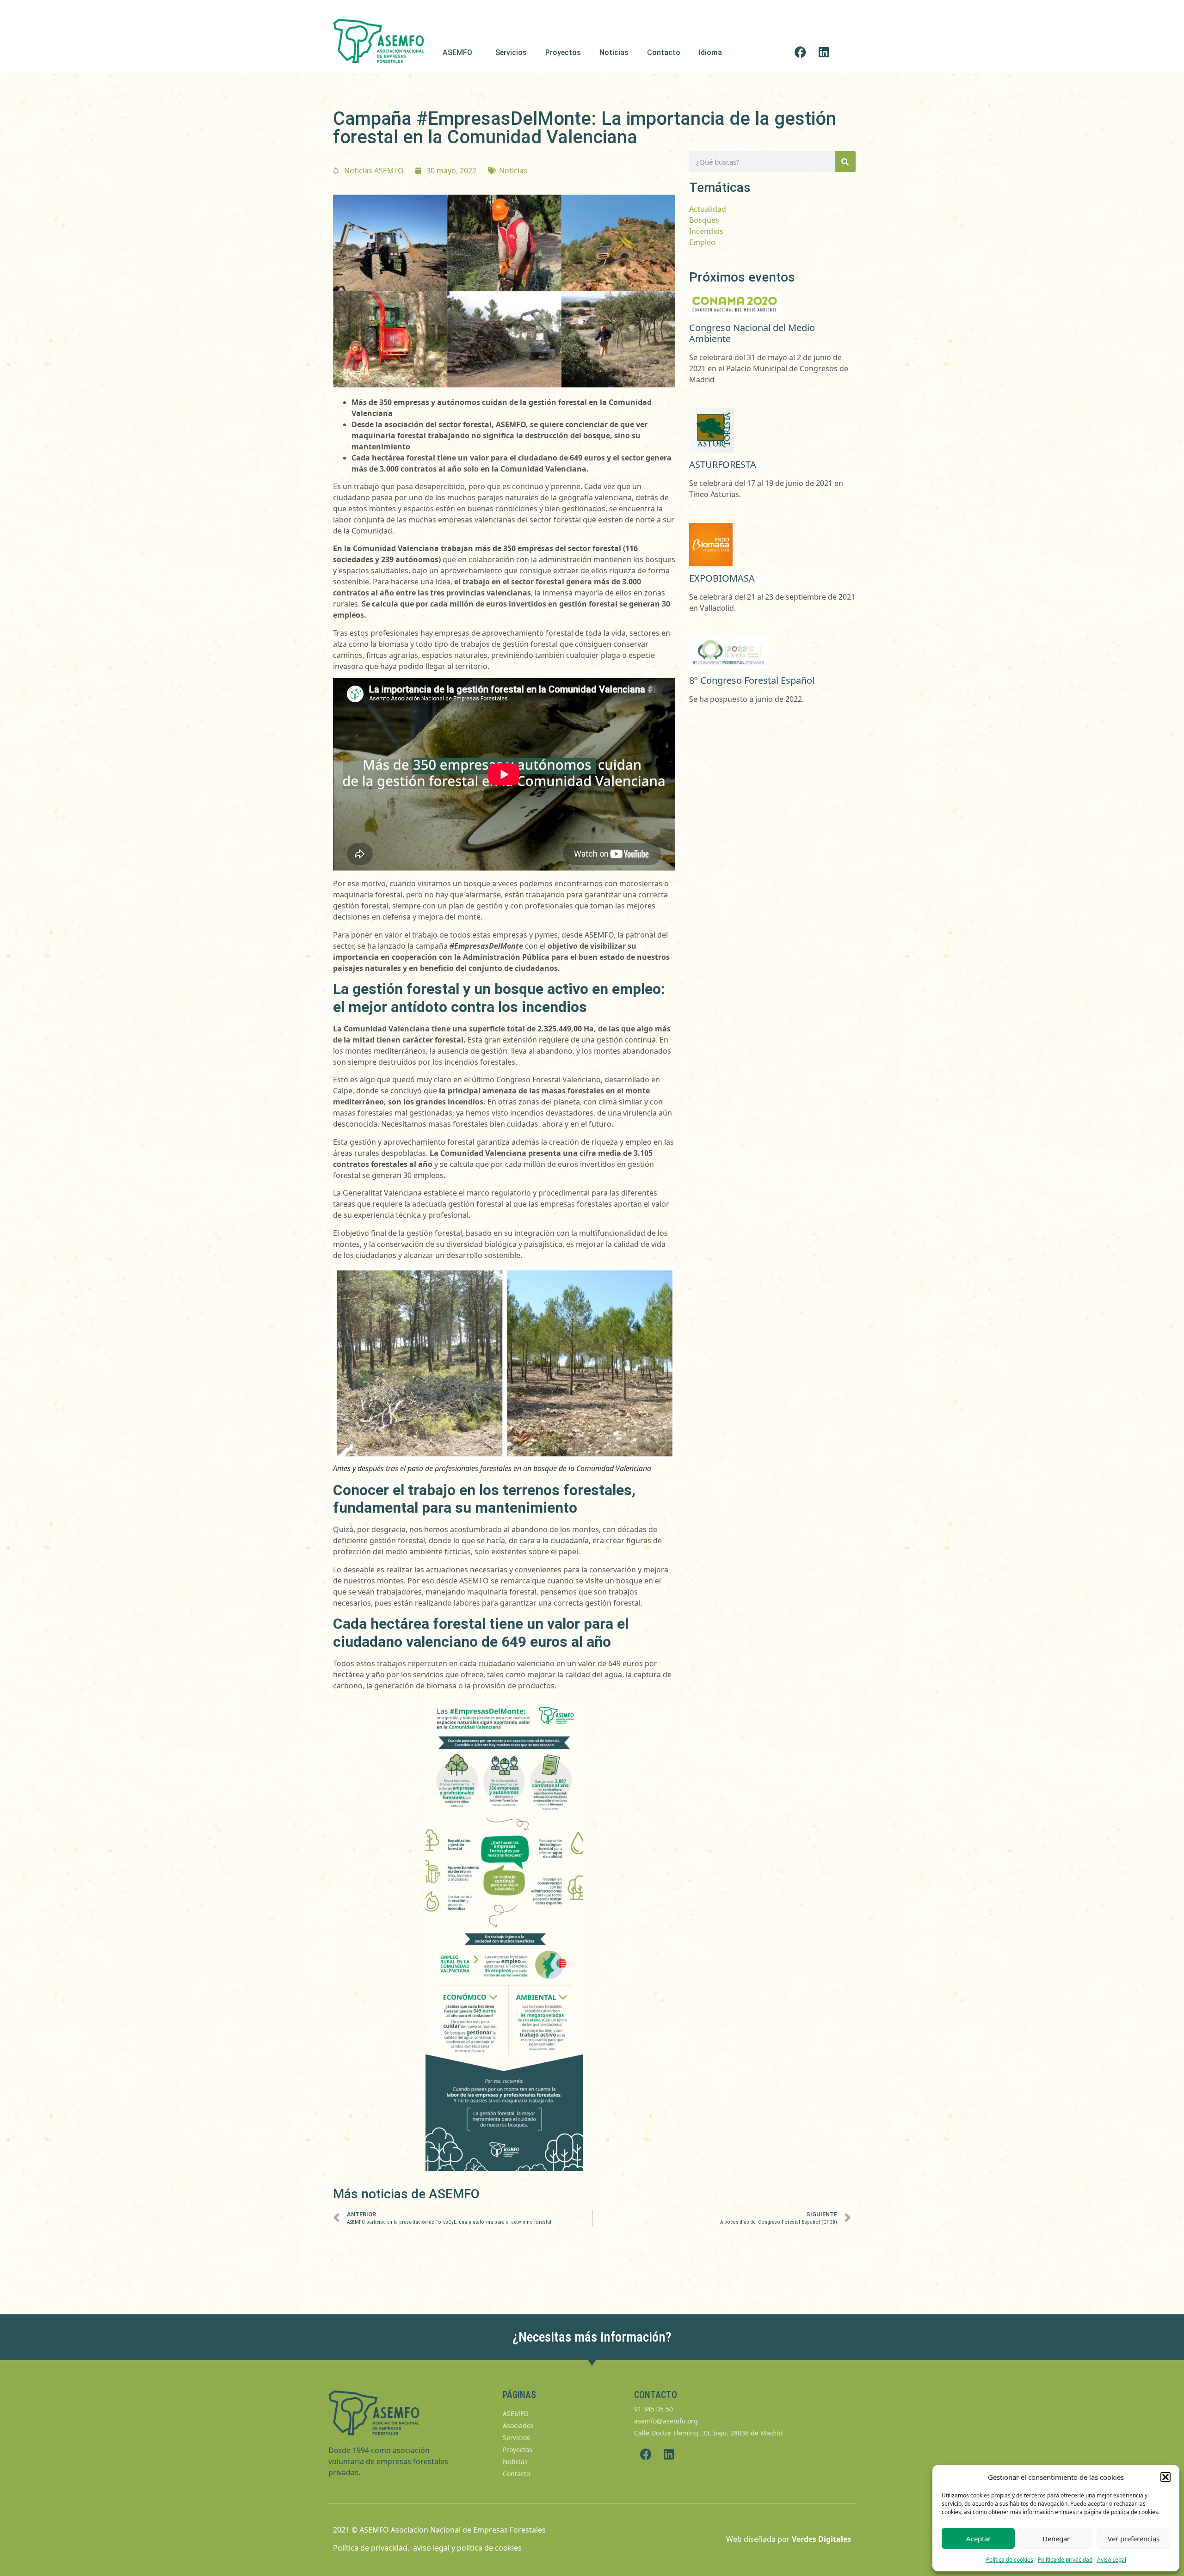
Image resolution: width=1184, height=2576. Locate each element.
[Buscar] (845, 162)
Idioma (710, 52)
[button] (1165, 2477)
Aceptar (978, 2539)
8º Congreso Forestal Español (752, 680)
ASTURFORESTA (723, 464)
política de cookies (489, 2548)
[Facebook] (801, 52)
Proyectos (563, 52)
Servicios (511, 52)
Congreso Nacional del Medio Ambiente (752, 333)
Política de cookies (1010, 2560)
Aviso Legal (1112, 2560)
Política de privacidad (1065, 2560)
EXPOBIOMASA (722, 578)
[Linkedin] (824, 52)
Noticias (614, 52)
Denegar (1056, 2539)
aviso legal (431, 2548)
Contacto (664, 52)
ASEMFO (457, 52)
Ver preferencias (1134, 2539)
